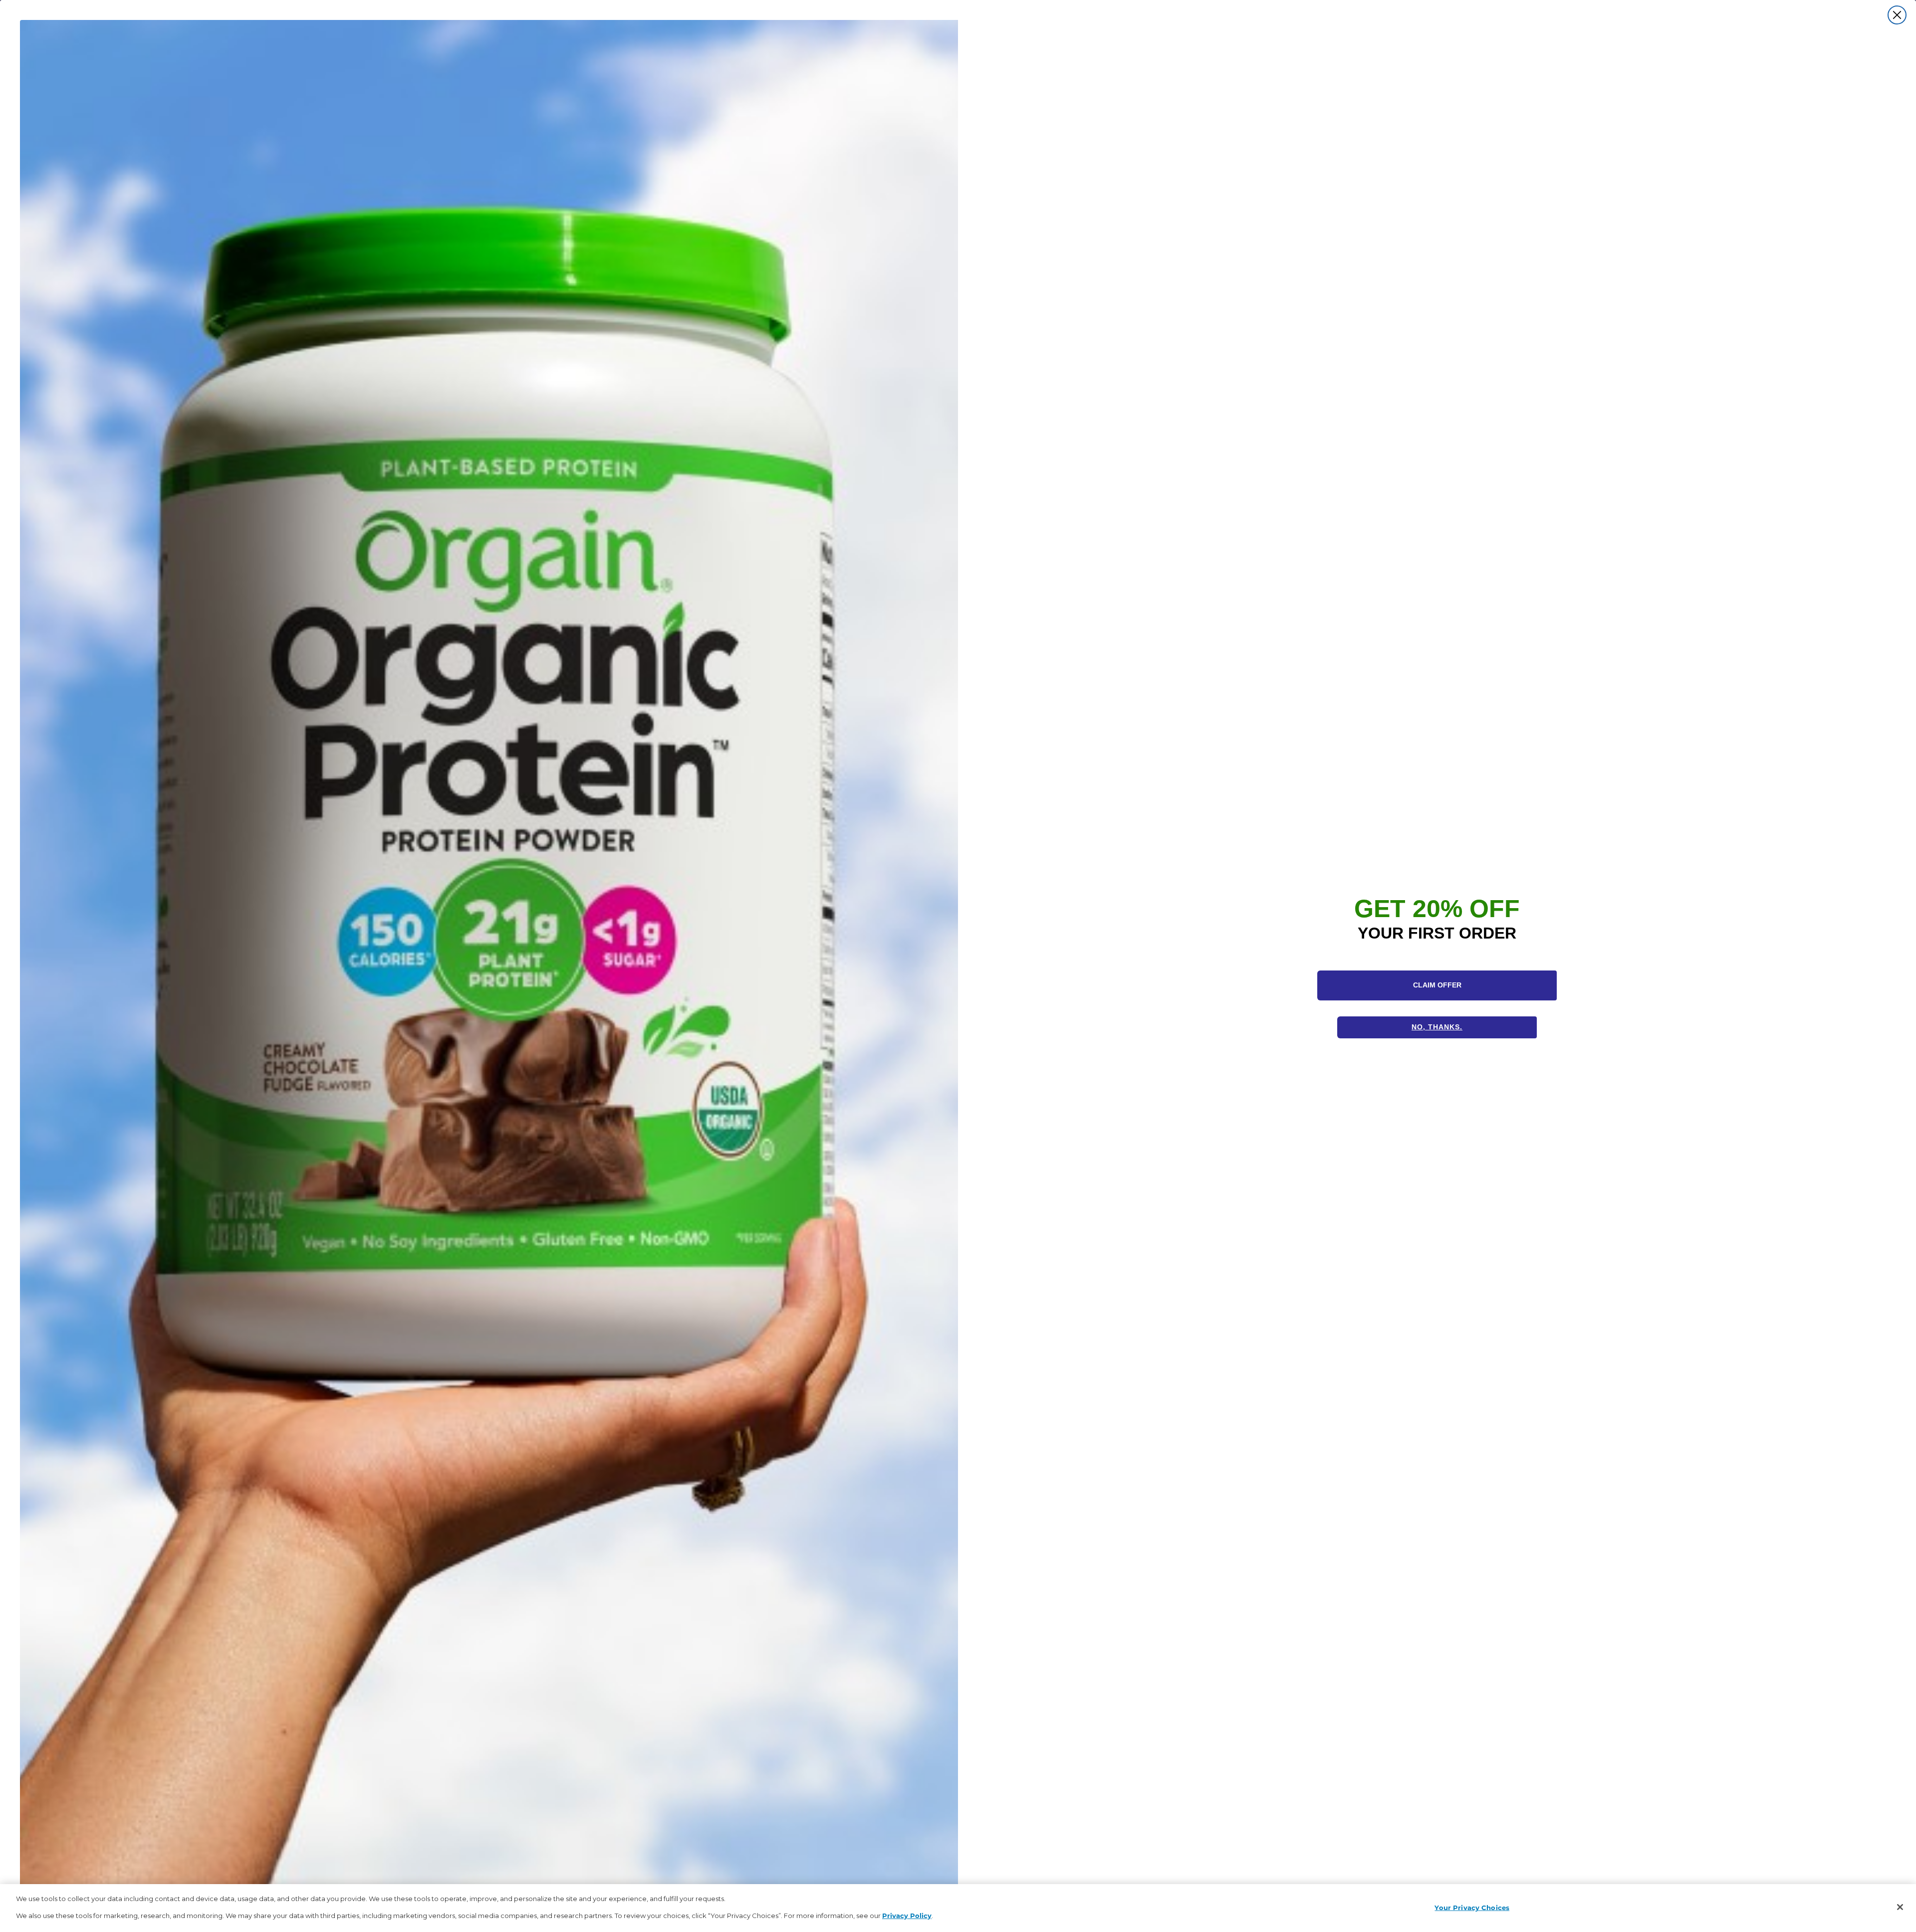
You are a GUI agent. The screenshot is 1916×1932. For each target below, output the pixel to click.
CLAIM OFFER (1437, 985)
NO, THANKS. (1437, 1027)
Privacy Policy (907, 1915)
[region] (958, 1908)
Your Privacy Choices (1472, 1907)
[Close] (1900, 1907)
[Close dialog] (1897, 15)
